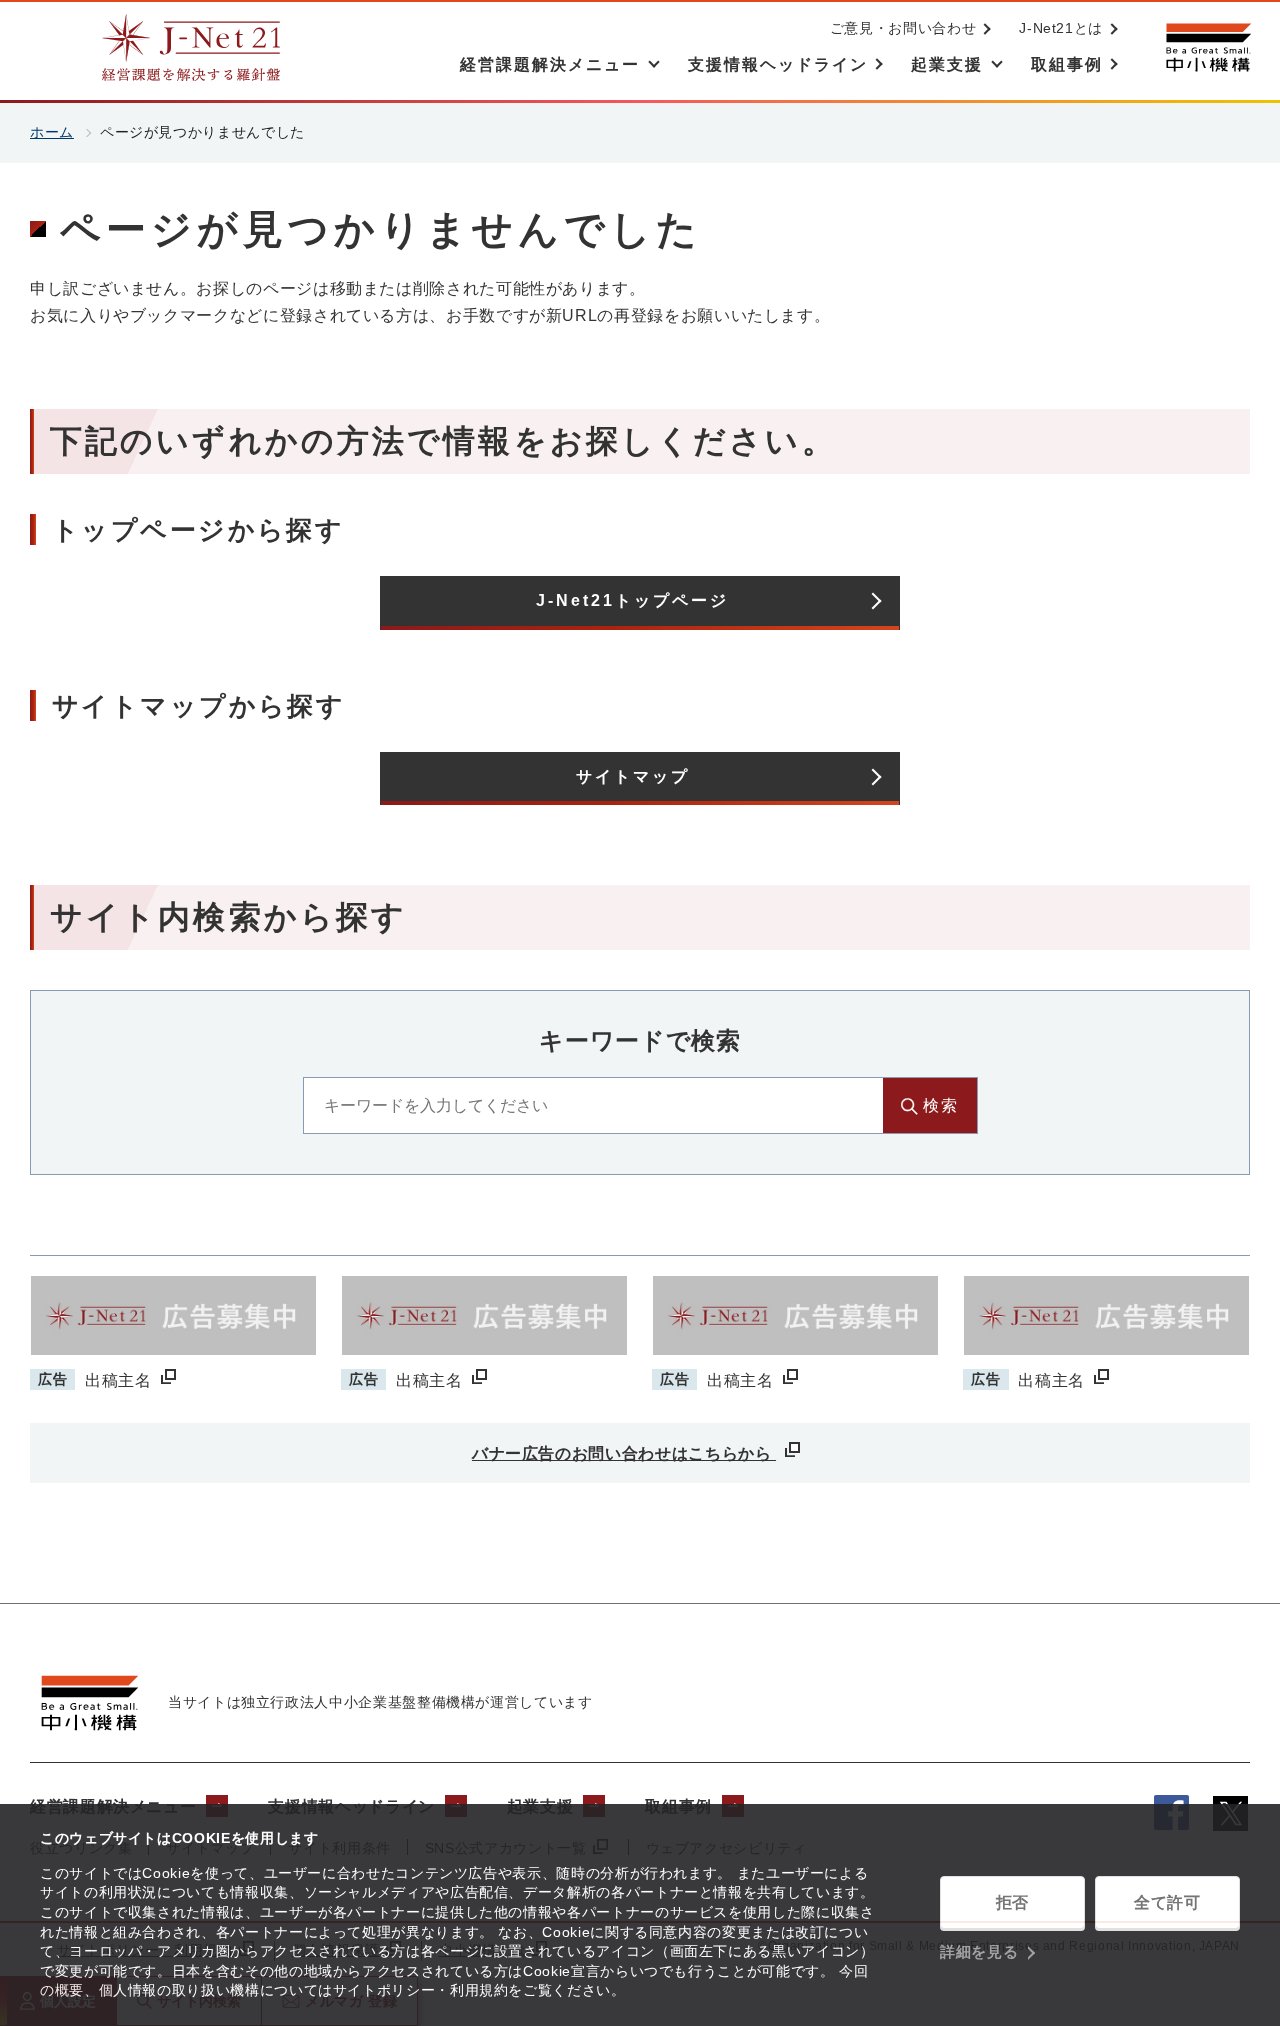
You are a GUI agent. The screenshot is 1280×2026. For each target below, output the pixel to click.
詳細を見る (979, 1951)
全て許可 (1167, 1902)
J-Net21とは (1061, 28)
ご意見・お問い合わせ (903, 28)
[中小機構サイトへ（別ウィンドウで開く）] (1208, 47)
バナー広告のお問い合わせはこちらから (624, 1453)
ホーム (52, 132)
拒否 (1012, 1902)
